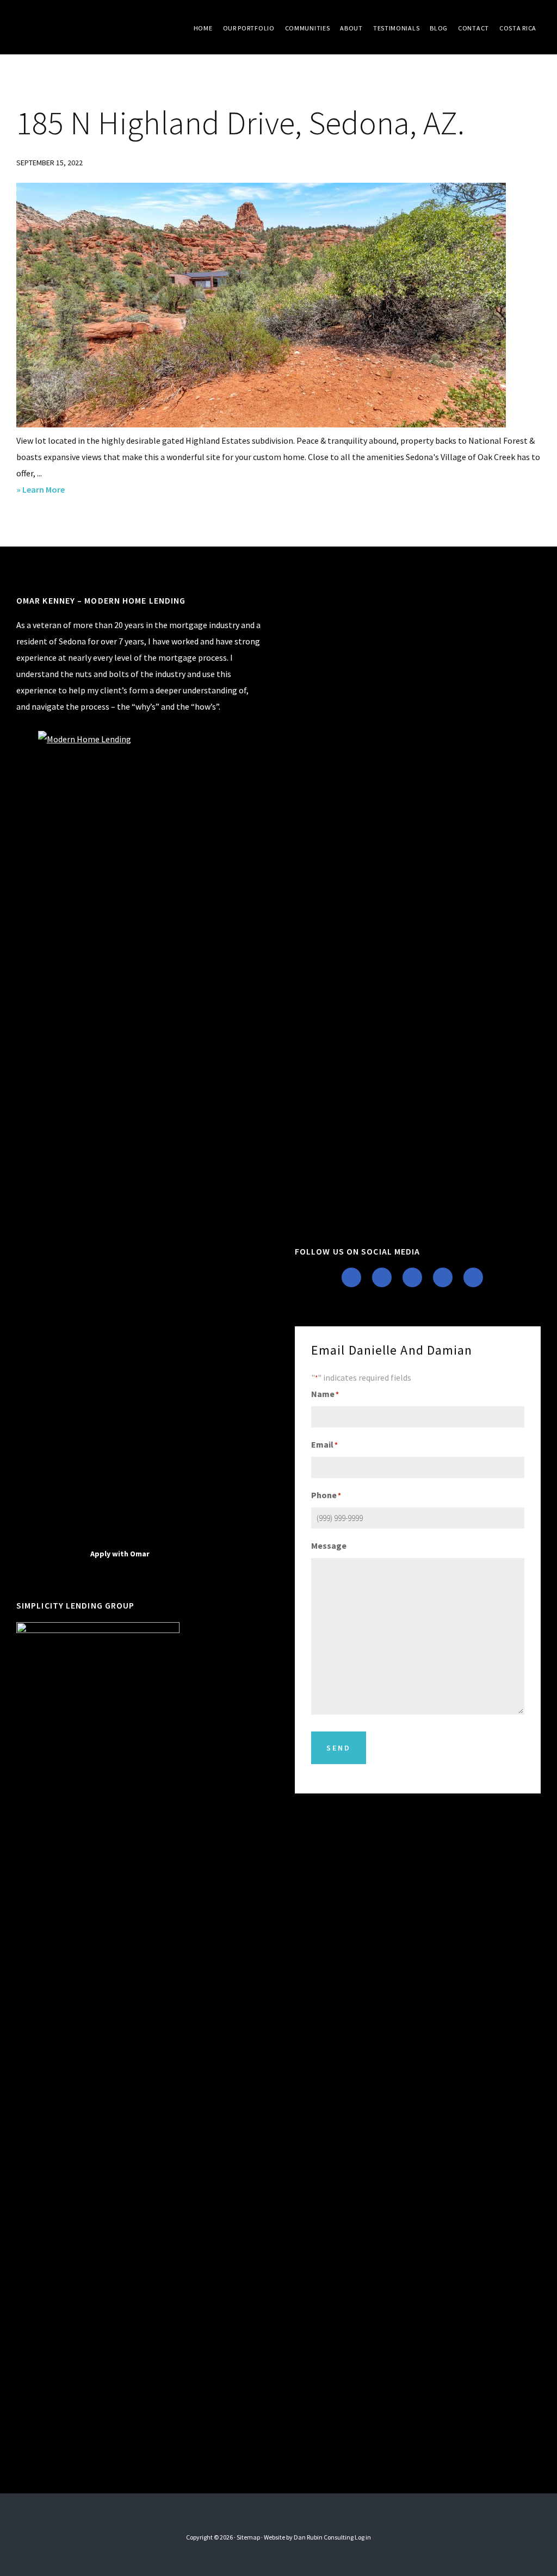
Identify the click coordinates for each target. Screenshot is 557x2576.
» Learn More (57, 491)
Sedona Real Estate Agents (98, 27)
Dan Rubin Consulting (324, 2537)
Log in (363, 2537)
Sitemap (248, 2537)
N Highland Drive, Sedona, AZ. (240, 123)
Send (339, 1748)
